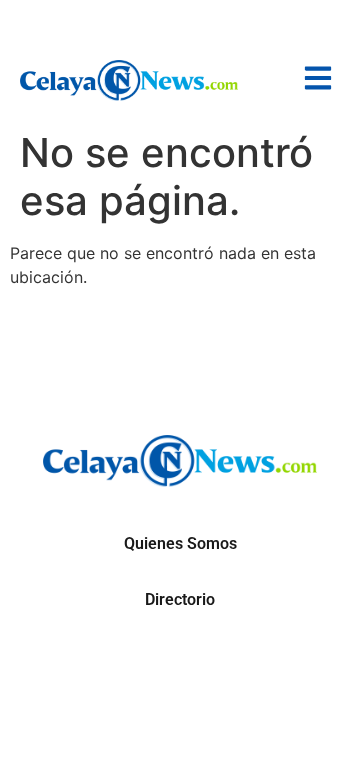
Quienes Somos (180, 543)
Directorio (180, 599)
